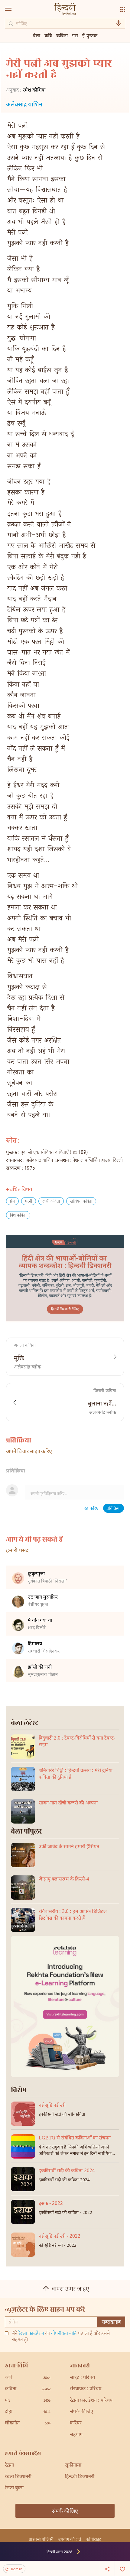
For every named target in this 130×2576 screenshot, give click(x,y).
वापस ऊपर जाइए (70, 2290)
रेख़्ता (9, 2465)
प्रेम (12, 1202)
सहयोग (76, 2435)
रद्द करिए (91, 1509)
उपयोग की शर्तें (70, 2539)
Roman (17, 2569)
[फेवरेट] (122, 2568)
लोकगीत (28, 2423)
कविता (62, 35)
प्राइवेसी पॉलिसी (41, 2539)
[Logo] (65, 10)
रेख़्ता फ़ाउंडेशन (31, 2334)
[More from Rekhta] (123, 9)
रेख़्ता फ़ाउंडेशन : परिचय (91, 2401)
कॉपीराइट (94, 2539)
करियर (76, 2423)
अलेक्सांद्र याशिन (24, 105)
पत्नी (29, 1202)
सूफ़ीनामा (73, 2465)
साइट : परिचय (82, 2378)
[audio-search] (119, 23)
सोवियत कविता (81, 1202)
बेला (37, 35)
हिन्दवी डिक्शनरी (80, 2477)
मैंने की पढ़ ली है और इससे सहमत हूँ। (61, 2337)
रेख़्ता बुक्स (14, 2488)
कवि (48, 35)
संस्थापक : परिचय (86, 2389)
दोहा (28, 2412)
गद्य (75, 35)
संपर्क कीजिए (81, 2412)
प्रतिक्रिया (114, 1509)
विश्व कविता (18, 1216)
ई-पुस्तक (90, 35)
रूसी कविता (51, 1202)
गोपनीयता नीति (64, 2334)
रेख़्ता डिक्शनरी (18, 2477)
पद (28, 2401)
